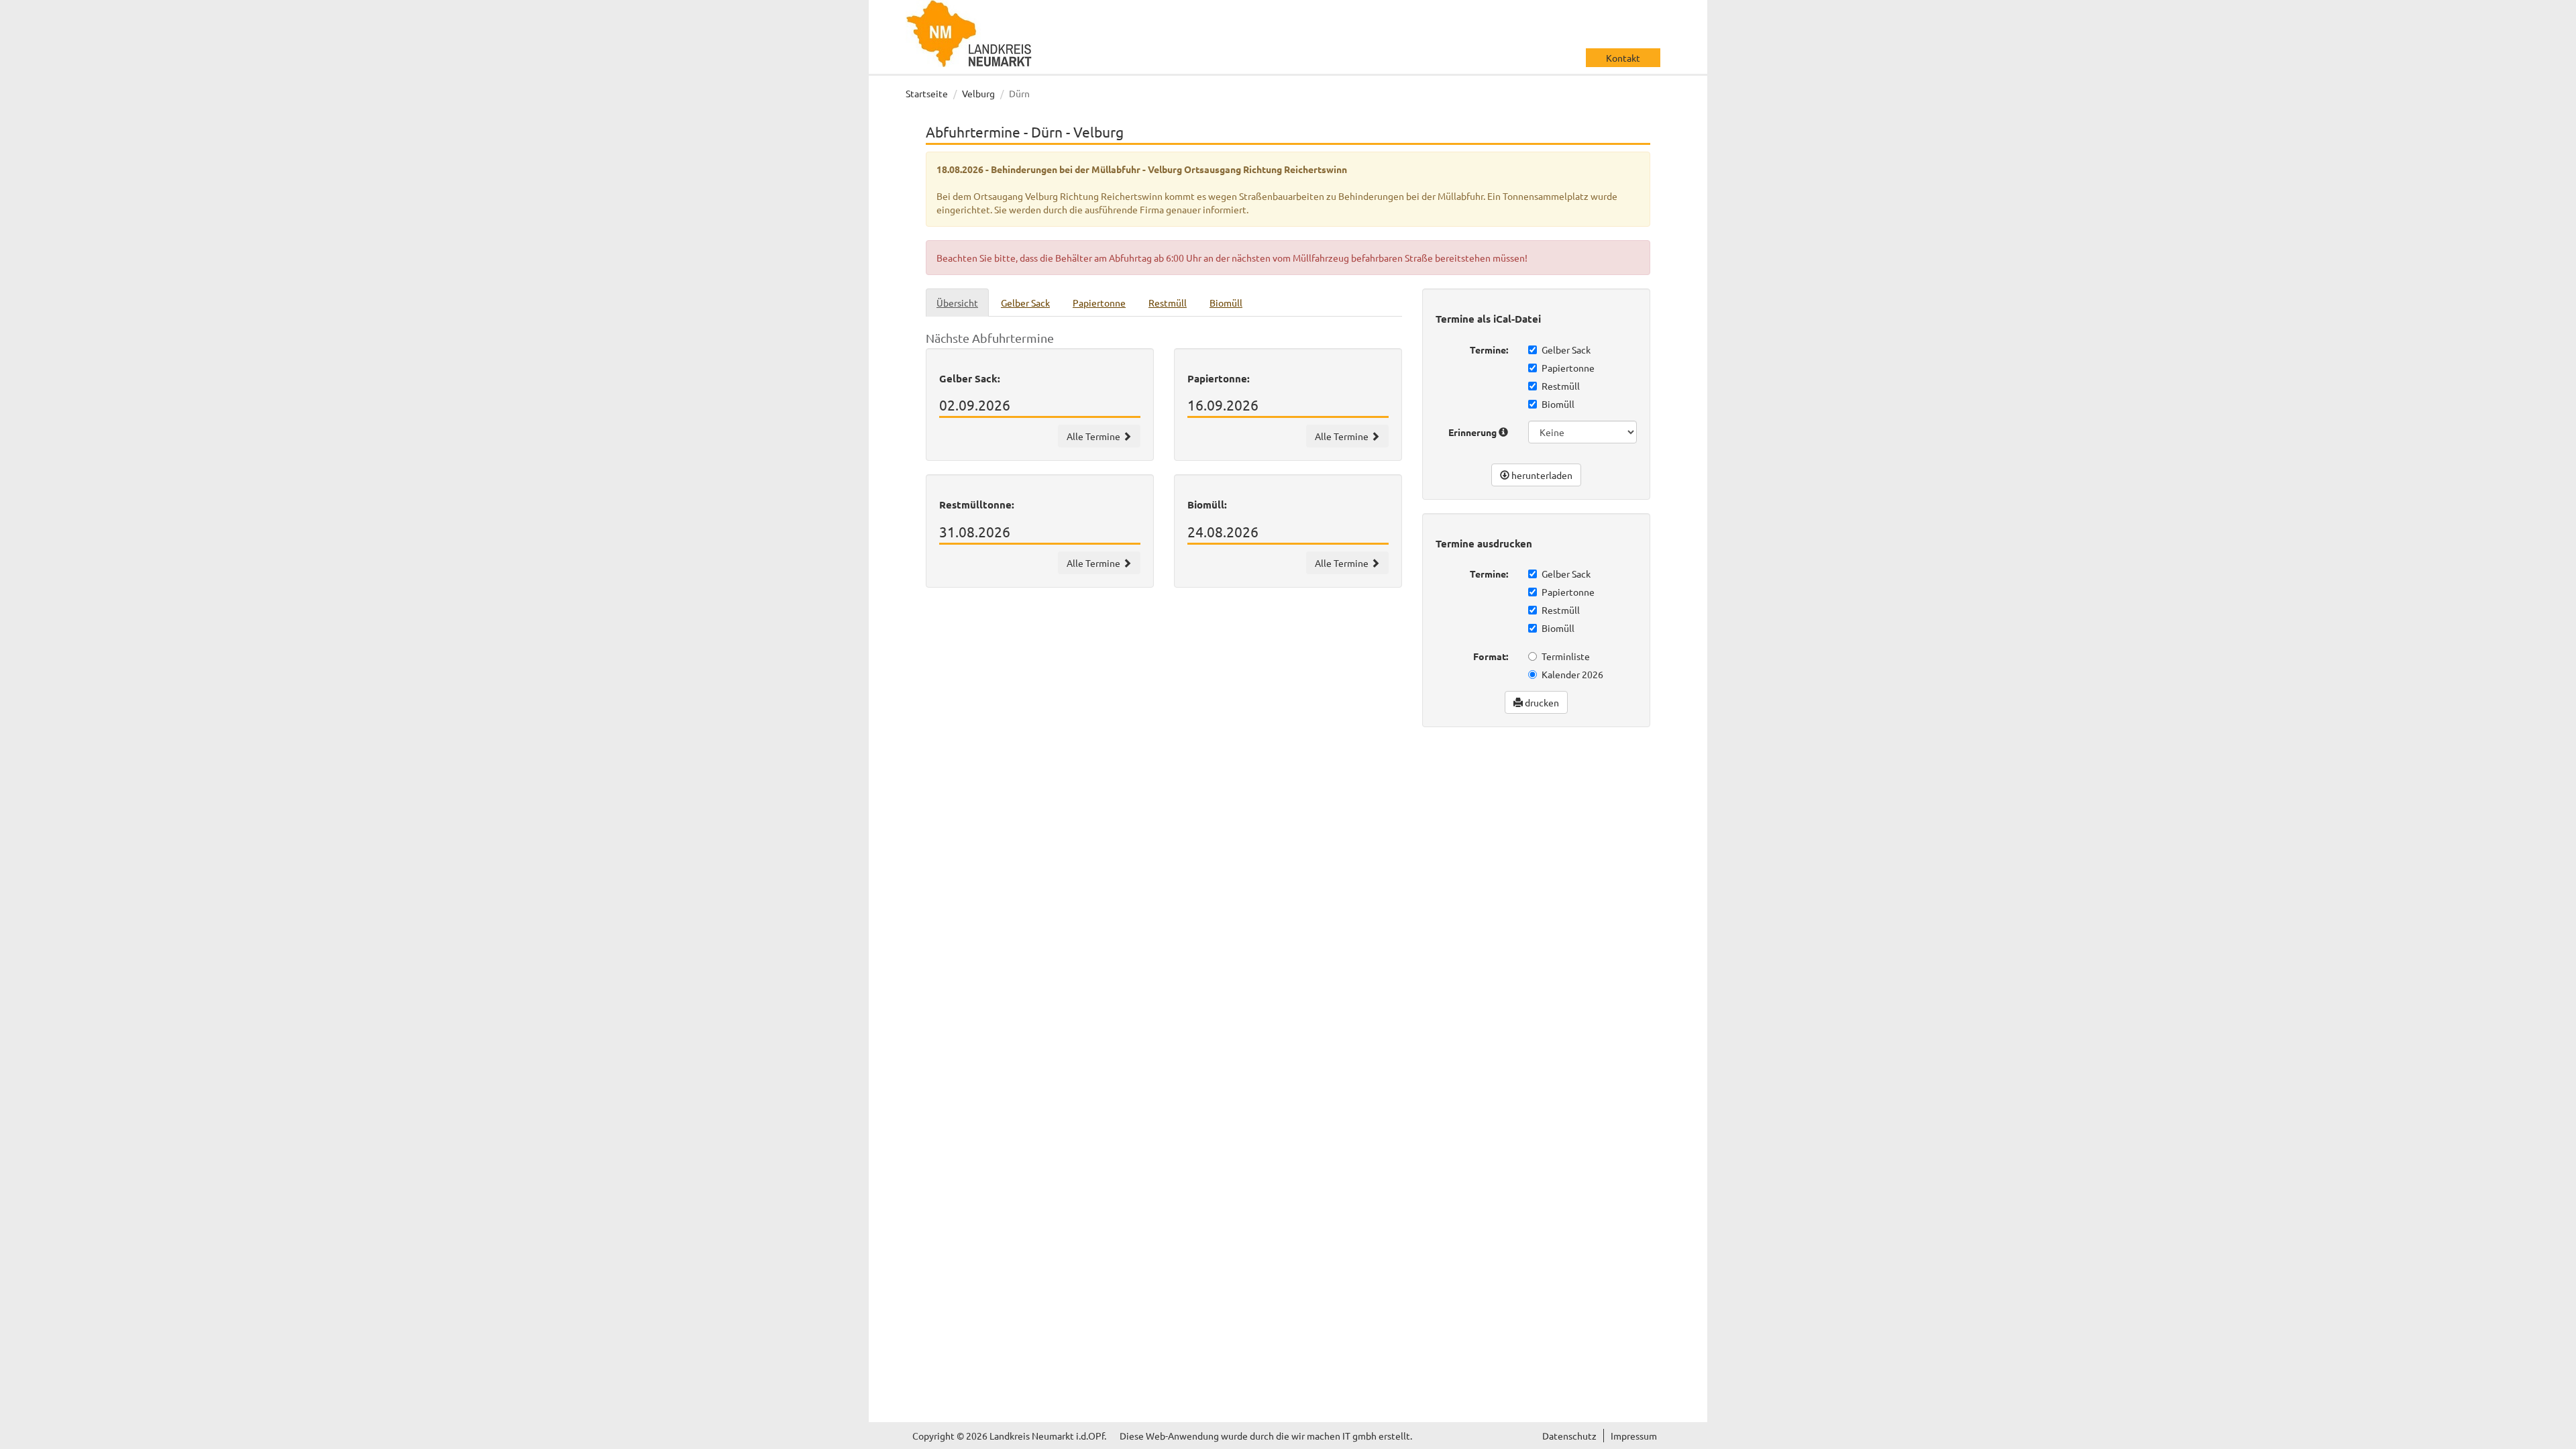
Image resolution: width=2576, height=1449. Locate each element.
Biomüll (1558, 404)
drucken (1541, 702)
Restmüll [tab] (1168, 303)
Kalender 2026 (1572, 674)
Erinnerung (1473, 432)
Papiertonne (1568, 368)
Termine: (1489, 350)
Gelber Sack (1566, 350)
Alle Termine (1094, 436)
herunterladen (1541, 475)
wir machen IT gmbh (1334, 1436)
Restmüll (1561, 386)
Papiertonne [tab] (1099, 303)
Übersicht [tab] (957, 303)
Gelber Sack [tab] (1025, 303)
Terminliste (1566, 656)
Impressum (1634, 1436)
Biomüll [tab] (1226, 303)
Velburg (978, 93)
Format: (1491, 656)
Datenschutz (1569, 1436)
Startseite (927, 93)
